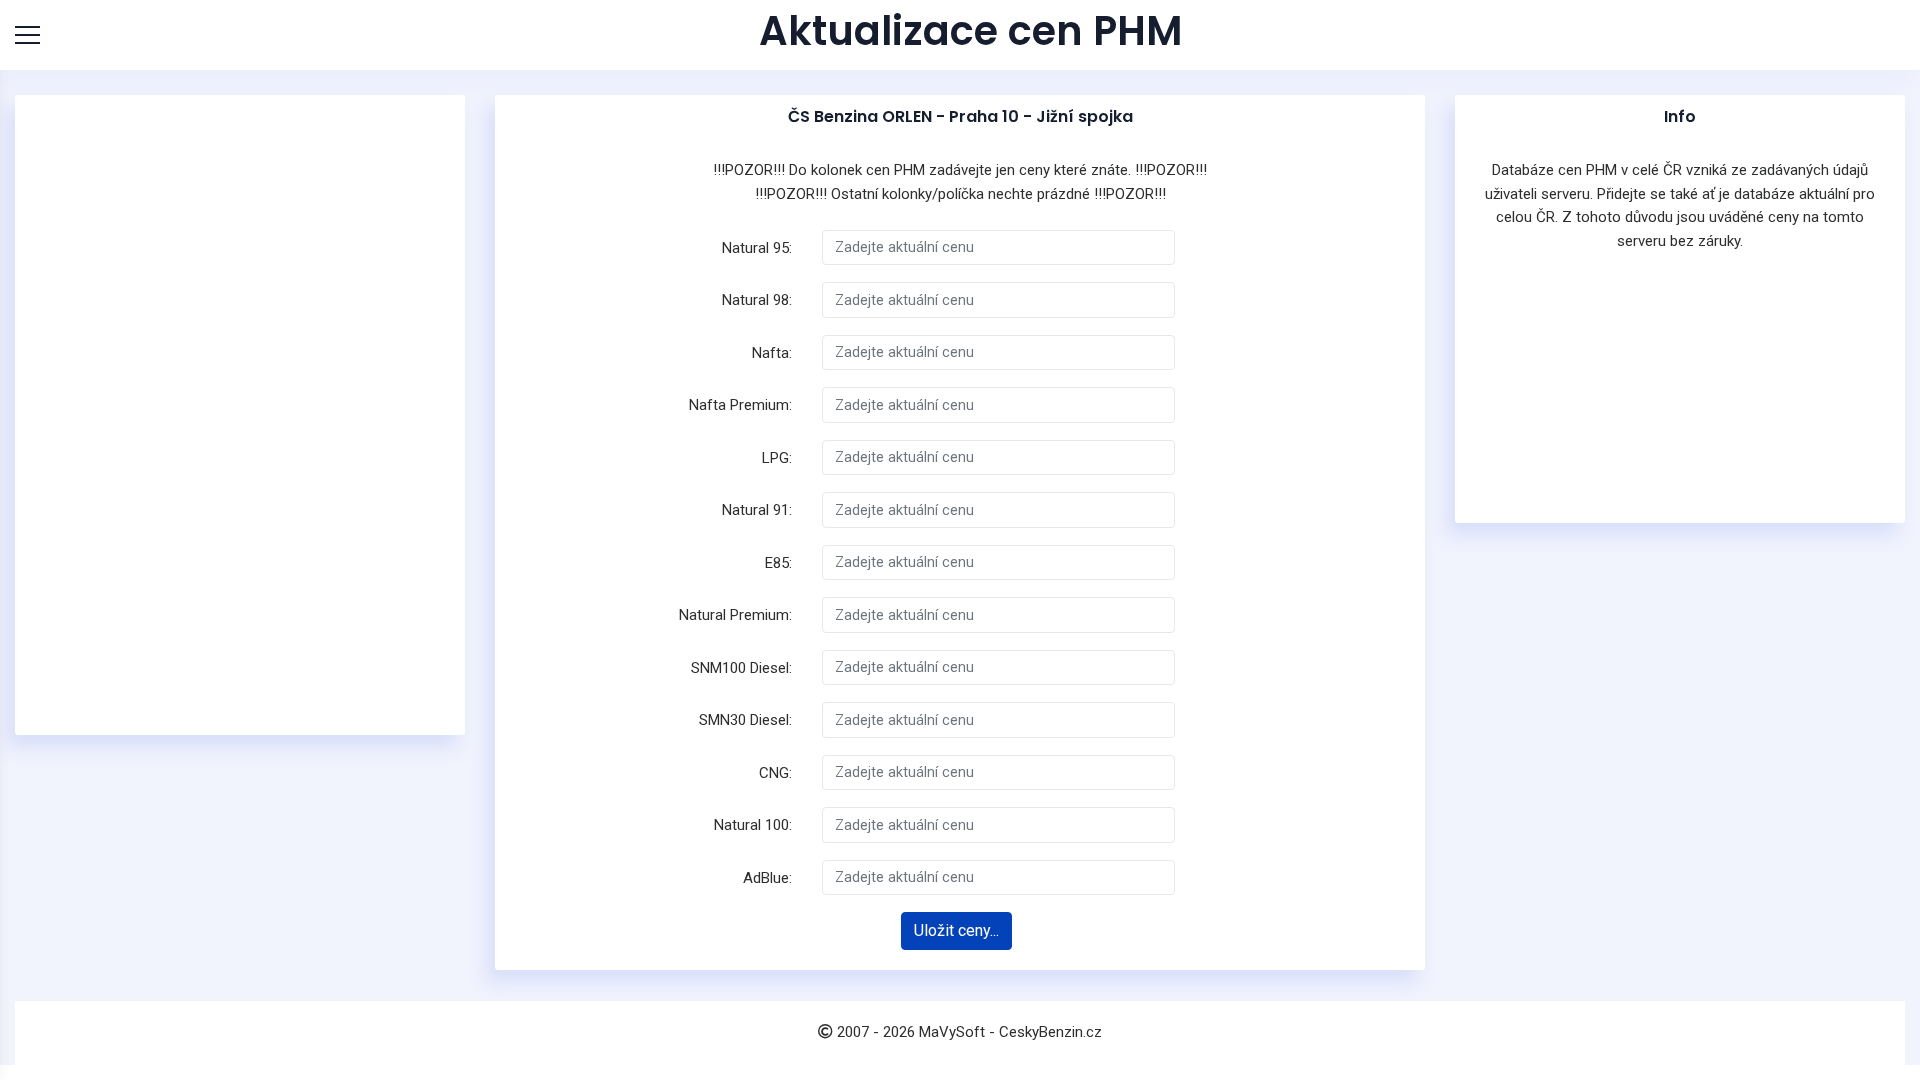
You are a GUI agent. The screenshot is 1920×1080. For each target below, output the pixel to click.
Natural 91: (757, 510)
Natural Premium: (735, 615)
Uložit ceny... (956, 930)
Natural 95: (757, 248)
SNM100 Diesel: (741, 668)
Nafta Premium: (740, 405)
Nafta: (772, 353)
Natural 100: (753, 825)
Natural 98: (757, 300)
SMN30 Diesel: (745, 720)
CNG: (775, 773)
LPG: (777, 458)
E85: (778, 563)
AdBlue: (767, 878)
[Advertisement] (240, 415)
